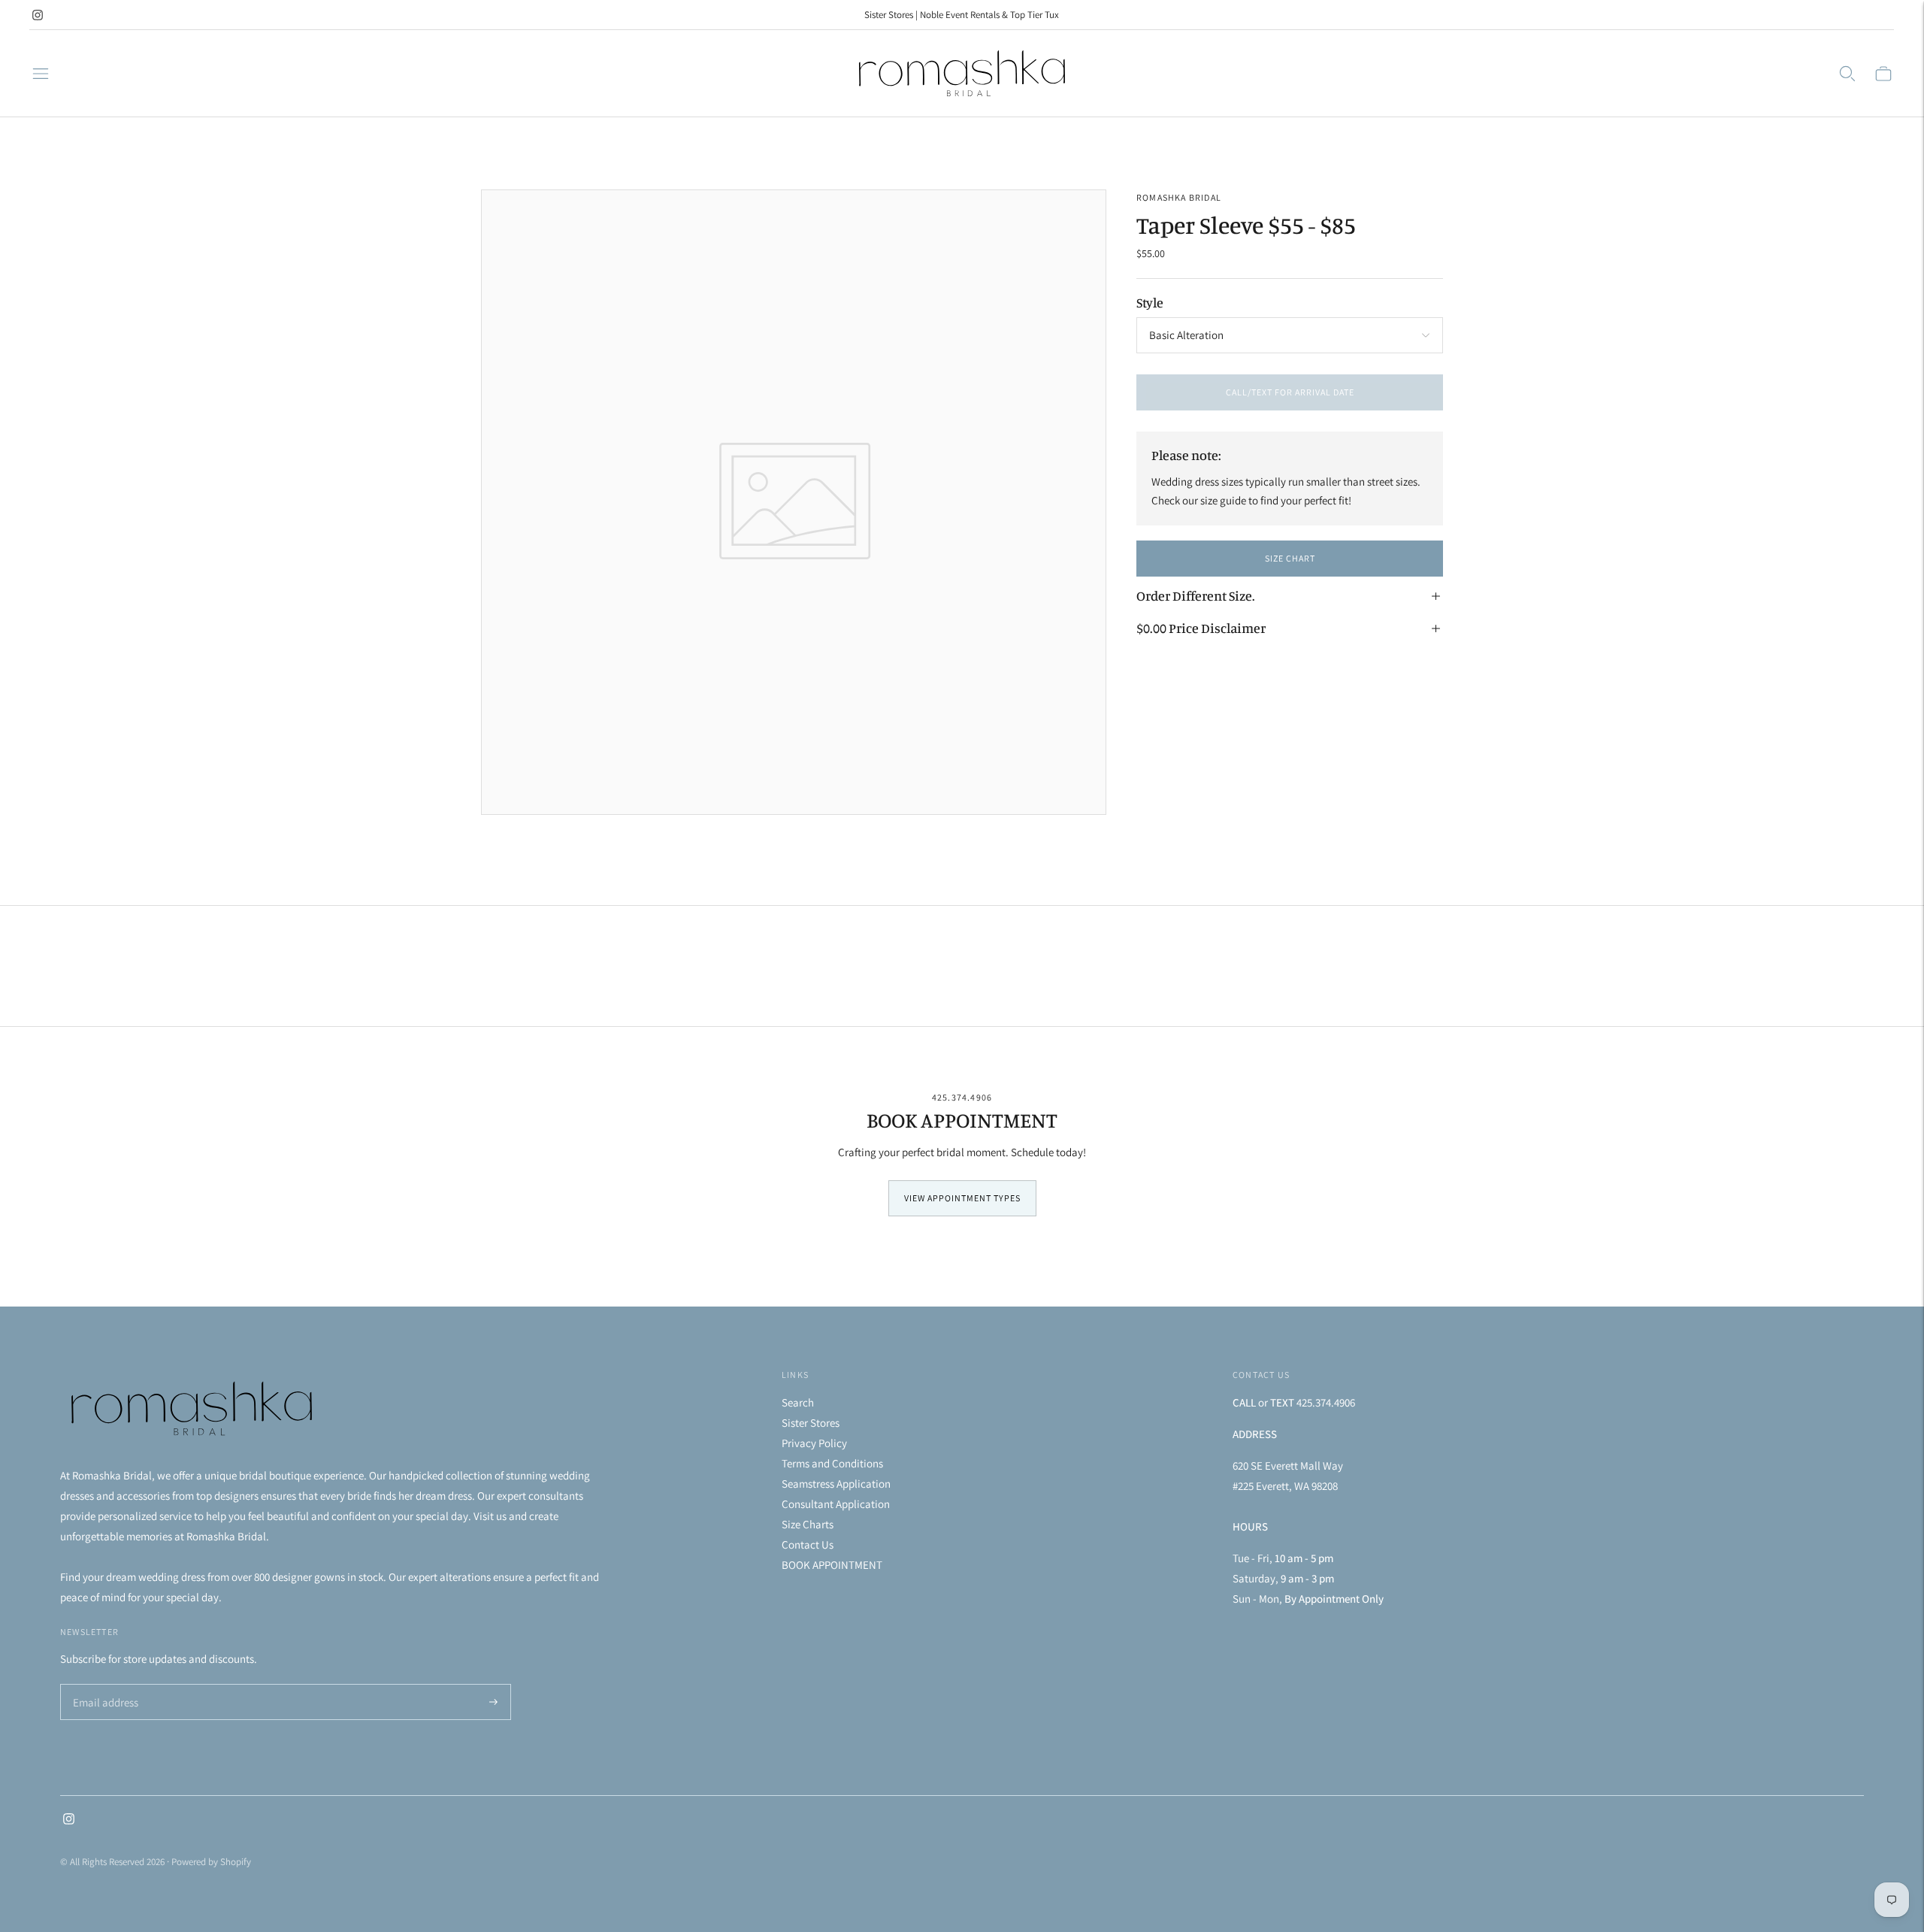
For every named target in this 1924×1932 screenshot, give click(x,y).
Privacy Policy (814, 1443)
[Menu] (41, 74)
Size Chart (1290, 558)
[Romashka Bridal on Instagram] (38, 15)
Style (1150, 302)
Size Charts (808, 1524)
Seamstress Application (836, 1484)
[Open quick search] (1847, 74)
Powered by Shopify (211, 1862)
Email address (103, 1685)
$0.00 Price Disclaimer (1201, 628)
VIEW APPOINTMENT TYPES (962, 1198)
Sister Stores (811, 1423)
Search (798, 1402)
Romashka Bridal (1179, 197)
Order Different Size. (1196, 595)
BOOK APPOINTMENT (832, 1565)
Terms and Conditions (832, 1463)
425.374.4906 (962, 1097)
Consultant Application (836, 1504)
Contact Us (808, 1544)
